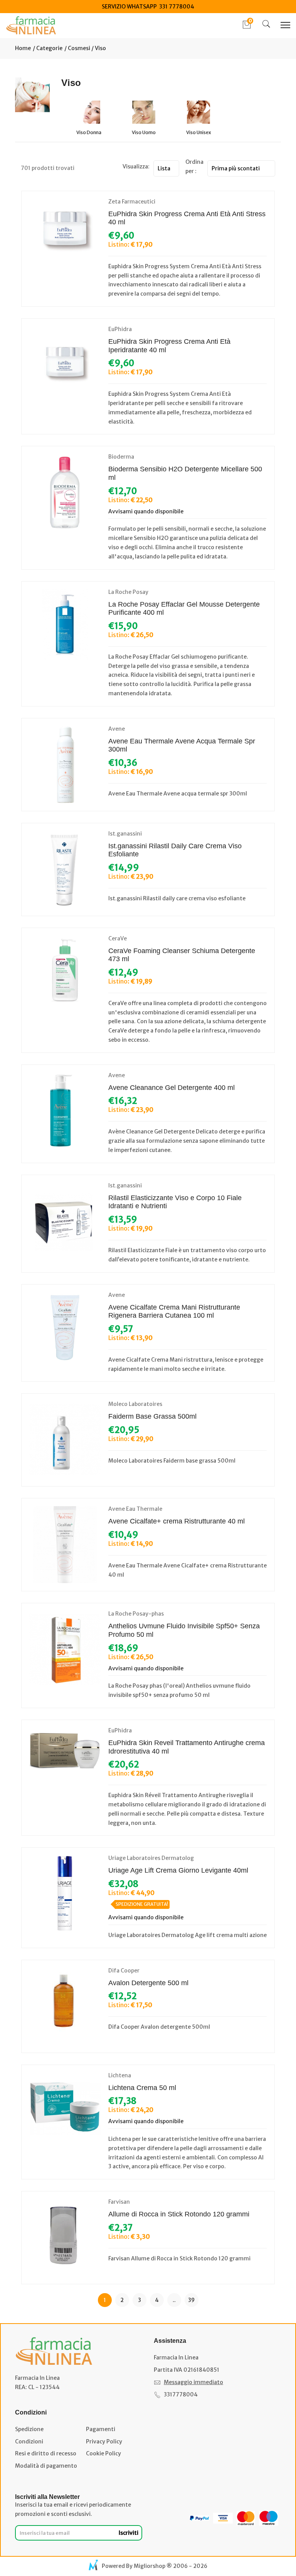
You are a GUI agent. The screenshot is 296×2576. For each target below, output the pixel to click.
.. (174, 2300)
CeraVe (118, 938)
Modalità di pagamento (46, 2466)
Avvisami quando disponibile (146, 511)
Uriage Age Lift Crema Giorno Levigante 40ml (178, 1870)
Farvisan (119, 2202)
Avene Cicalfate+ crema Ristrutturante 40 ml (177, 1521)
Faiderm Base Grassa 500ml (152, 1416)
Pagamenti (101, 2429)
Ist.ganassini (125, 834)
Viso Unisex (199, 132)
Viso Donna (89, 132)
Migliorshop (150, 2566)
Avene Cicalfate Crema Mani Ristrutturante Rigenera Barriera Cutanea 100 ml (174, 1312)
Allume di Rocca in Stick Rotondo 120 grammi (179, 2214)
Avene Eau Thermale (135, 1509)
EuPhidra (120, 329)
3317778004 (181, 2394)
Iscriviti (129, 2533)
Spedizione (29, 2429)
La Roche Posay (128, 592)
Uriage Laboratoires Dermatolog (151, 1858)
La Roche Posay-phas (136, 1614)
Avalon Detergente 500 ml (148, 1983)
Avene (117, 729)
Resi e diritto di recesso (46, 2453)
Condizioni (29, 2441)
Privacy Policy (104, 2441)
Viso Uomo (144, 132)
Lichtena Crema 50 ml (142, 2088)
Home (23, 48)
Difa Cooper (124, 1971)
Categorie (49, 48)
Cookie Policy (103, 2453)
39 (191, 2300)
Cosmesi (79, 48)
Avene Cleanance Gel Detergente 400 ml (172, 1088)
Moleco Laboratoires (135, 1404)
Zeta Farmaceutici (132, 202)
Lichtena (120, 2075)
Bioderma (121, 457)
